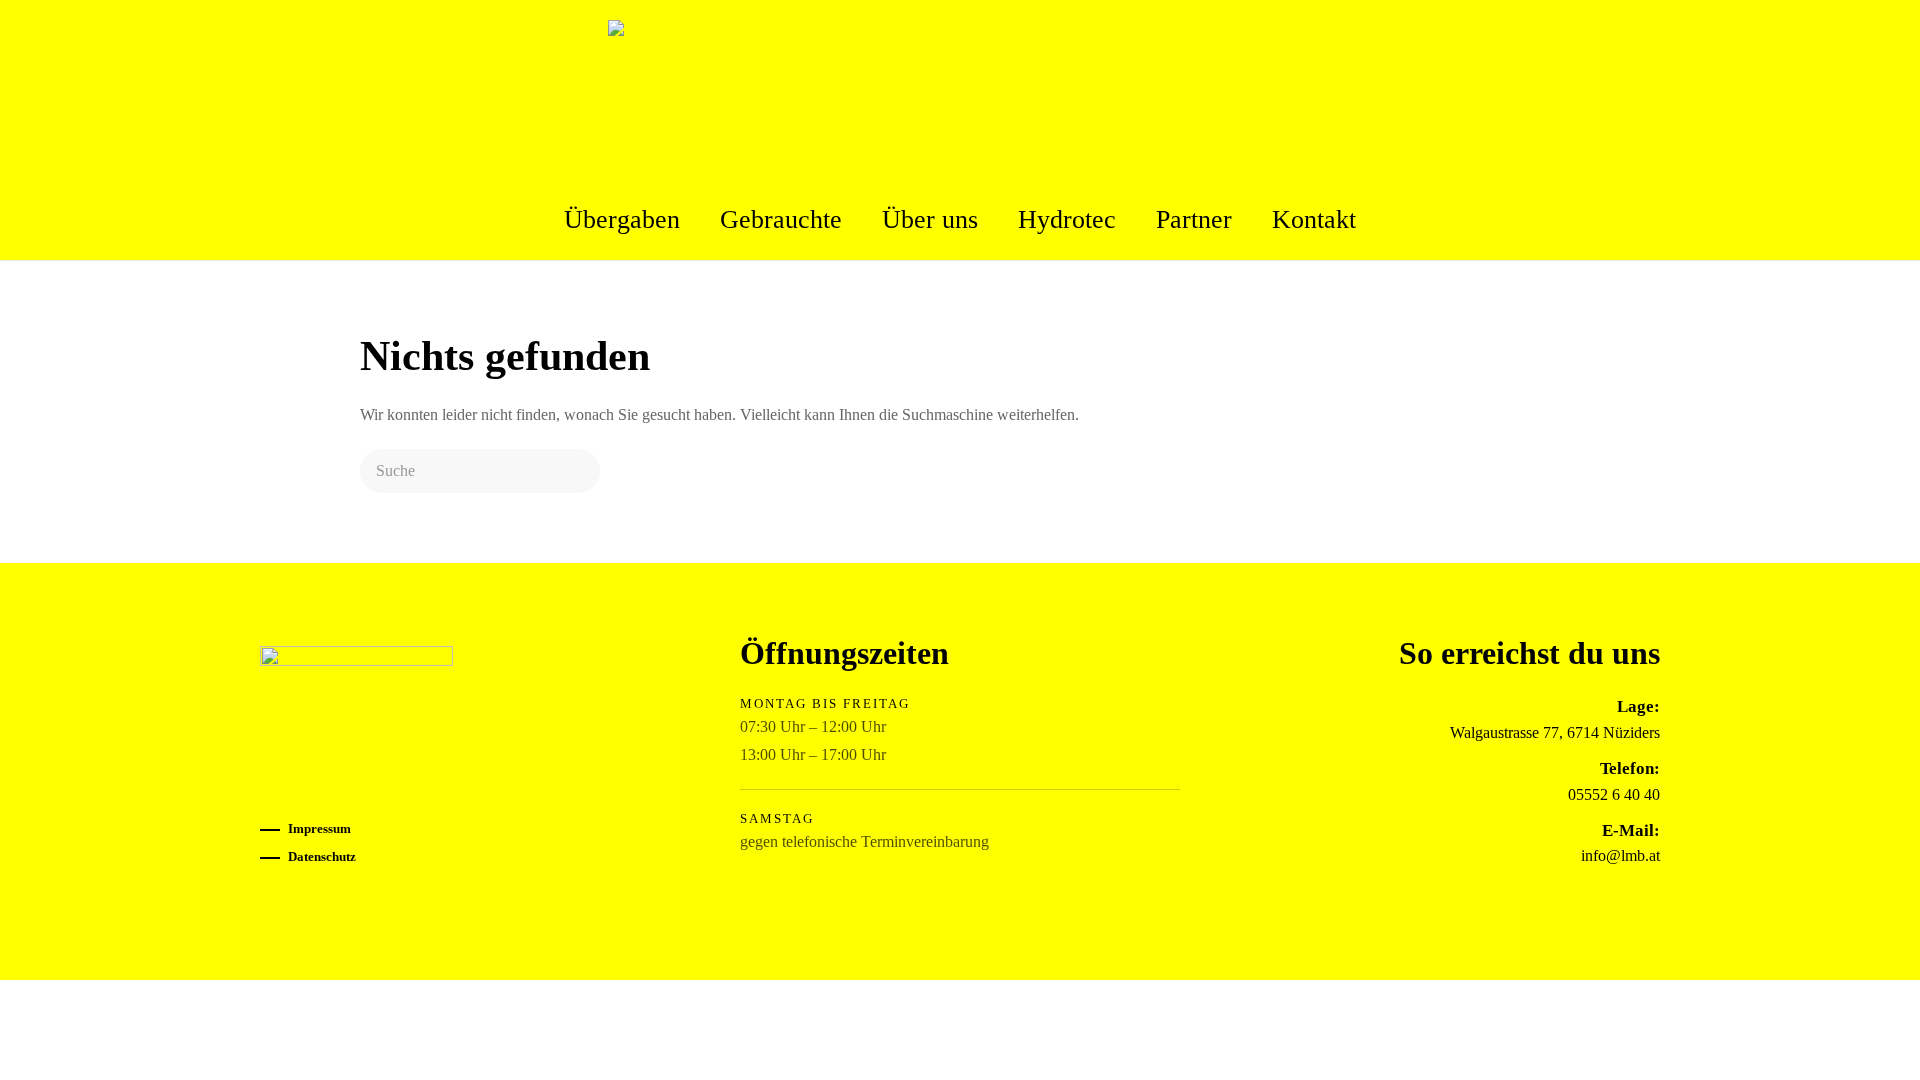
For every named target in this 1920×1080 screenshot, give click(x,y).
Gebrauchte (781, 219)
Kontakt (1314, 219)
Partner (1194, 219)
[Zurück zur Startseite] (960, 90)
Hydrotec (1067, 219)
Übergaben (622, 219)
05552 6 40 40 (1614, 794)
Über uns (930, 219)
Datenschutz (322, 856)
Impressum (319, 828)
